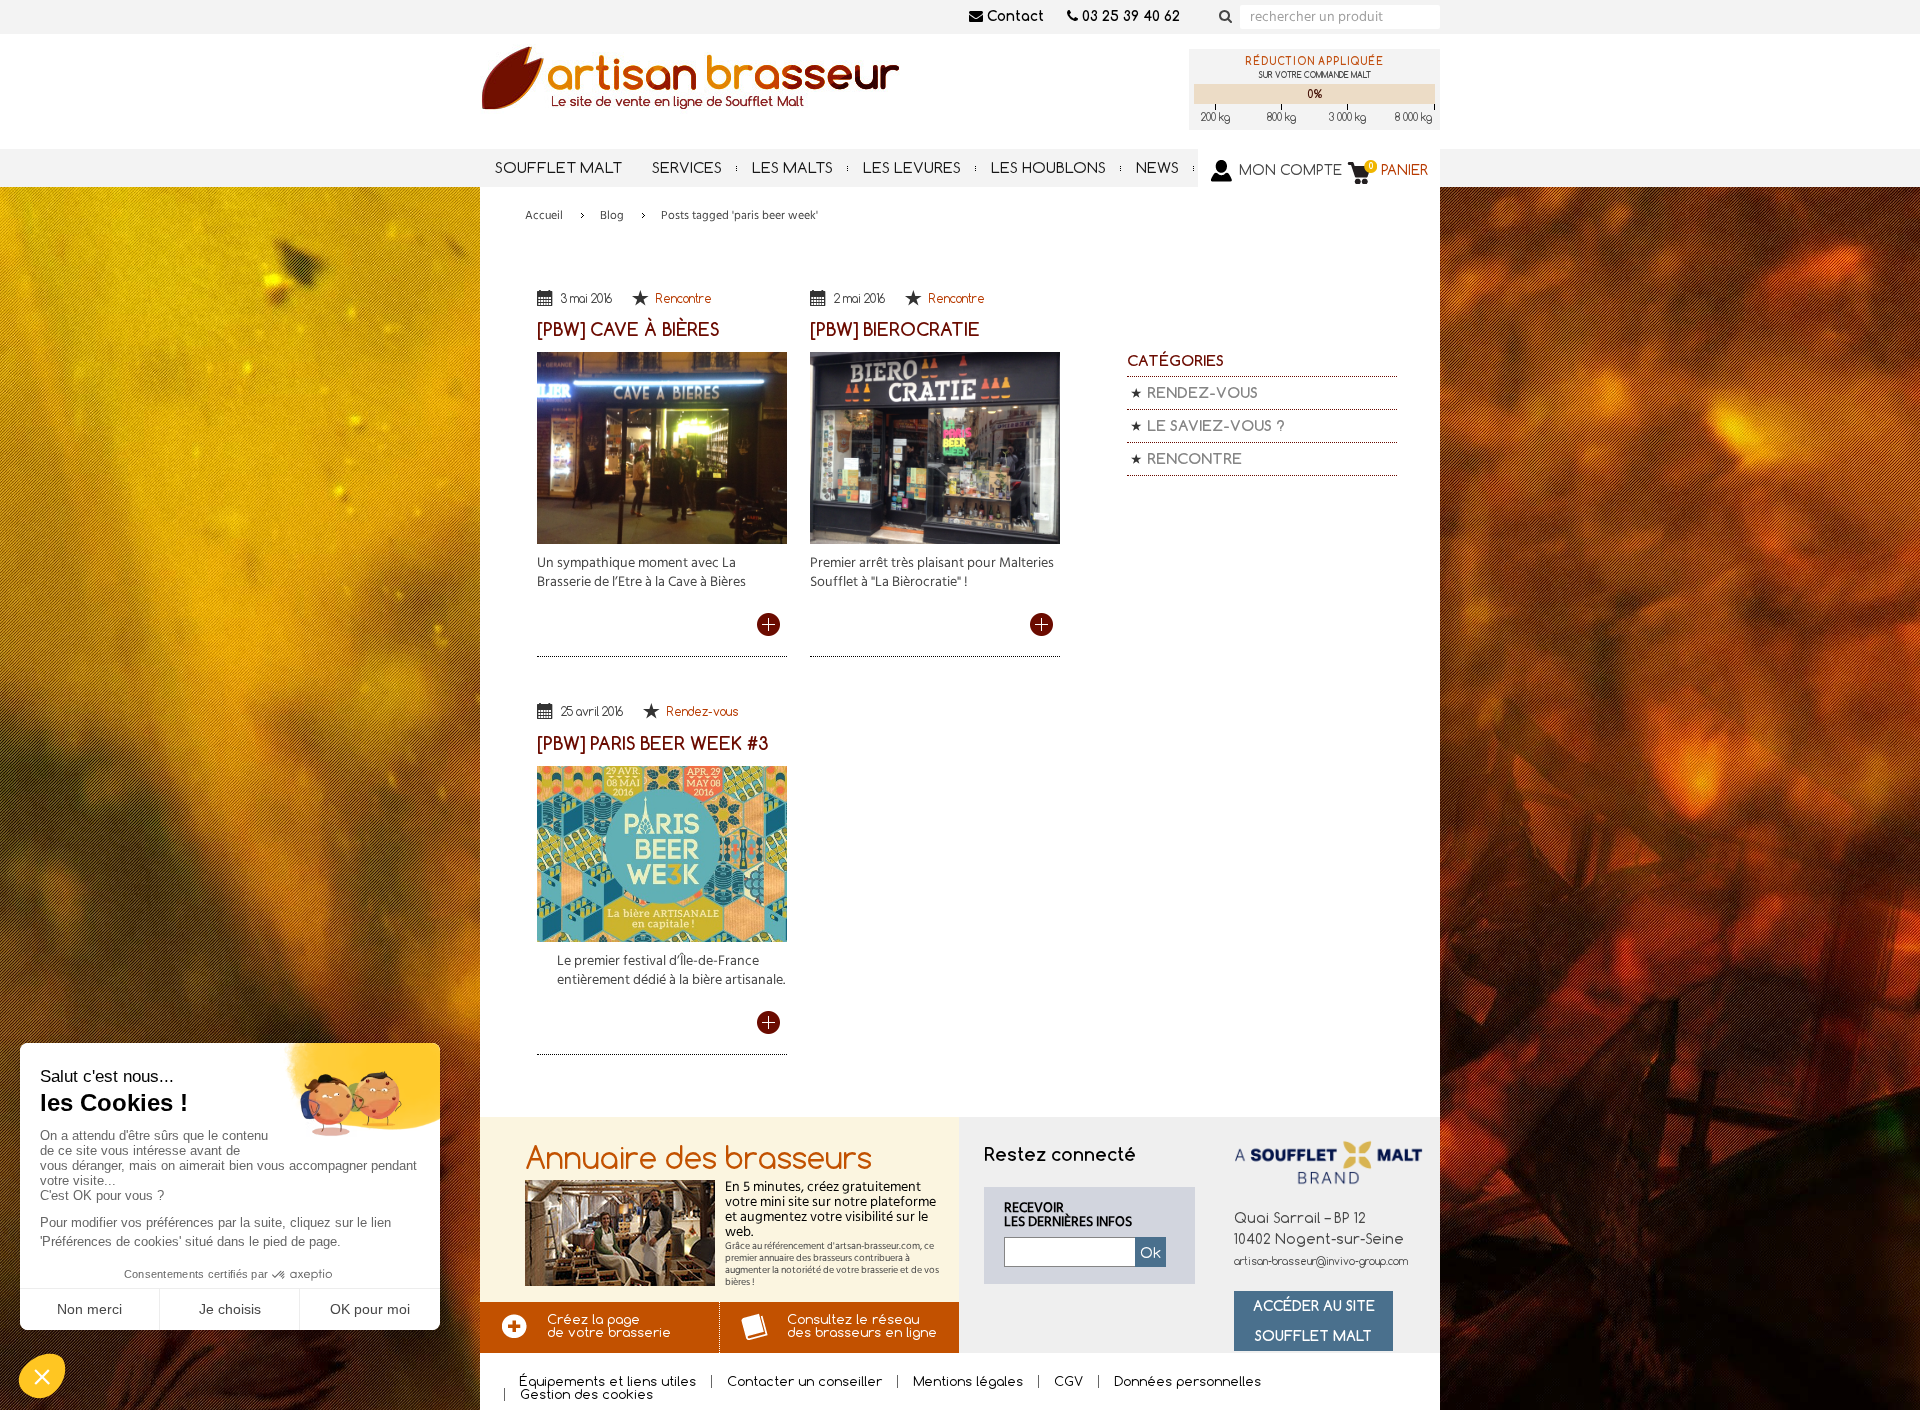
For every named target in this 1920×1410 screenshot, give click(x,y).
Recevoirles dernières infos (1068, 1216)
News (1157, 167)
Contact (1013, 16)
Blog (612, 216)
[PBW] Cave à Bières (628, 329)
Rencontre (684, 298)
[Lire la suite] (772, 624)
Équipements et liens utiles (607, 1381)
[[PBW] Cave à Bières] (662, 443)
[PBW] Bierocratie (895, 329)
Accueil (544, 216)
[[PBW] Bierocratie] (935, 443)
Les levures (912, 167)
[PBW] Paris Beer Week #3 (652, 743)
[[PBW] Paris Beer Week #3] (662, 849)
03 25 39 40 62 (1129, 16)
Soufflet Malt (558, 167)
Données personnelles (1187, 1381)
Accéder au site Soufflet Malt (1314, 1320)
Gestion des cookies (586, 1394)
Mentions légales (968, 1381)
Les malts (792, 167)
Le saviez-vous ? (1216, 425)
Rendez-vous (703, 711)
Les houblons (1048, 167)
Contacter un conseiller (804, 1381)
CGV (1068, 1381)
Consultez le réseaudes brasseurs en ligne (862, 1325)
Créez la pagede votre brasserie (609, 1325)
